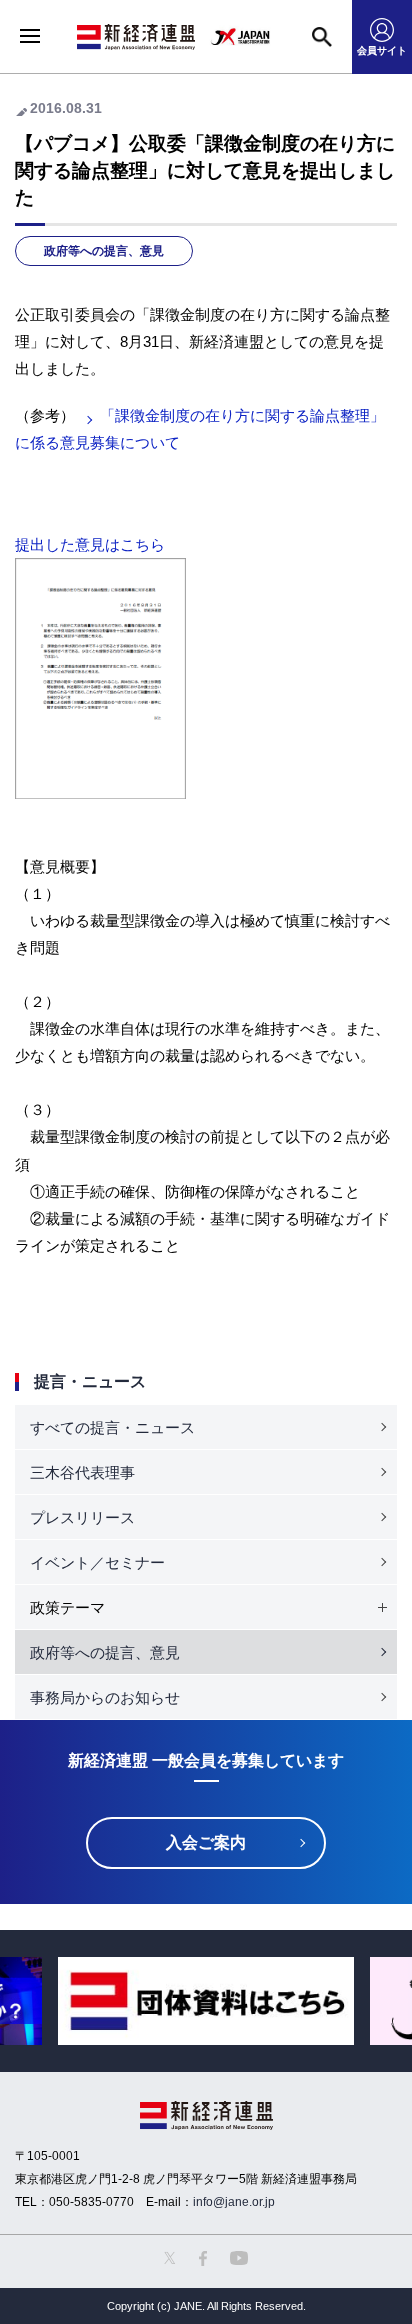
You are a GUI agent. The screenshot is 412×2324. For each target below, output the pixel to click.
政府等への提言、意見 (104, 251)
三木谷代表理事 (82, 1472)
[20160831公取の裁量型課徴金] (100, 571)
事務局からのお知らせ (105, 1697)
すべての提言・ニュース (112, 1427)
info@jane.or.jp (234, 2202)
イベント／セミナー (97, 1562)
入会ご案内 (206, 1842)
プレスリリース (82, 1517)
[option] (206, 2001)
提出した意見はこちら (90, 544)
